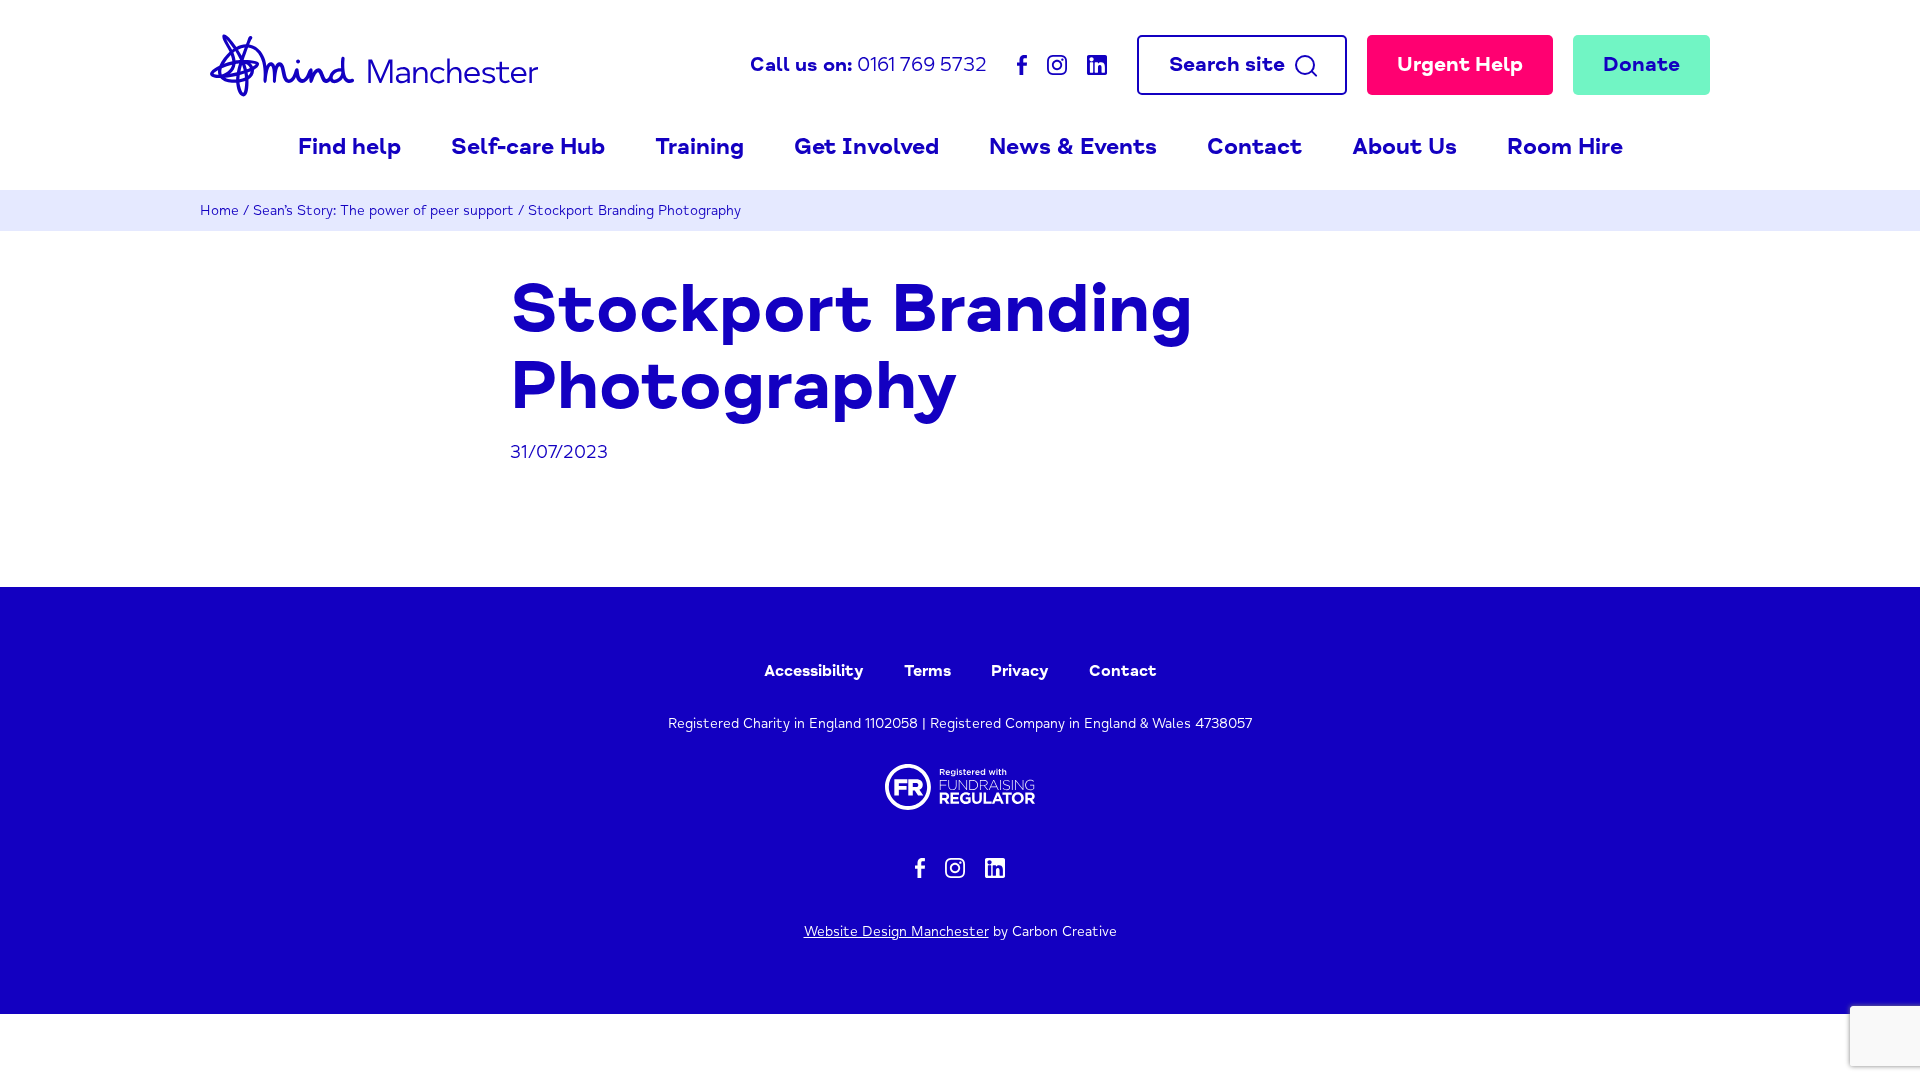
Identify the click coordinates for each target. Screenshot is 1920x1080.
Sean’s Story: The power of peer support (383, 210)
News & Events (1073, 147)
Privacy (1020, 671)
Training (699, 147)
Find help (349, 147)
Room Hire (1565, 147)
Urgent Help (1460, 64)
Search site (1227, 64)
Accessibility (814, 671)
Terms (927, 671)
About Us (1404, 147)
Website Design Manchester (896, 931)
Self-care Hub (528, 147)
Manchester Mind (374, 65)
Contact (1254, 147)
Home (219, 210)
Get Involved (866, 147)
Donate (1641, 64)
